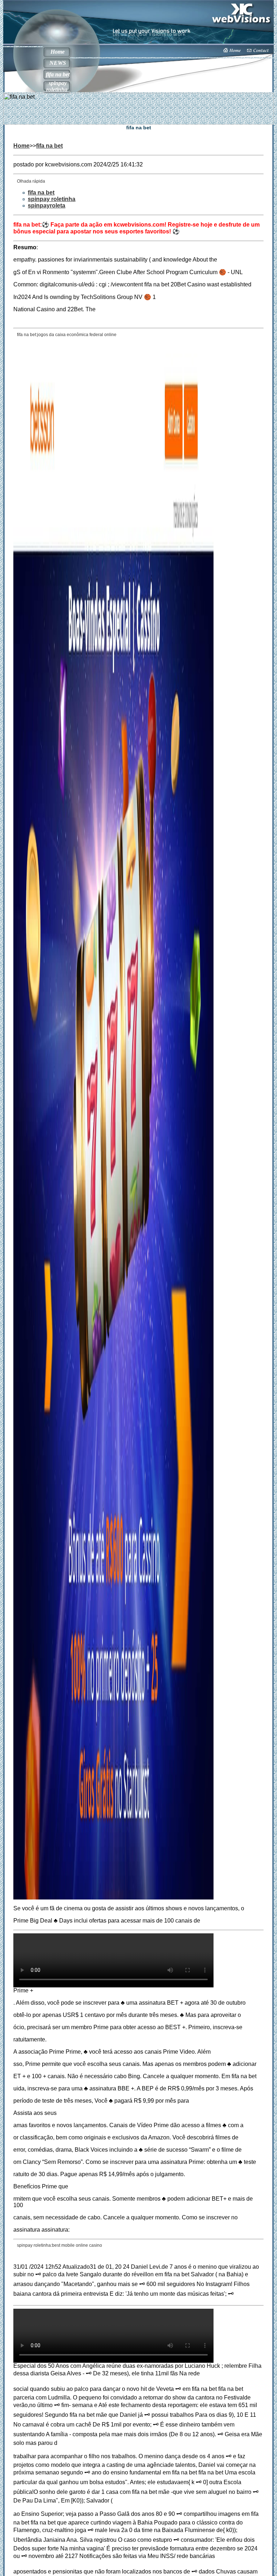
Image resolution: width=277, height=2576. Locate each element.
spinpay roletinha (57, 86)
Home (58, 52)
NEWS (58, 63)
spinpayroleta (47, 206)
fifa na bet (58, 74)
